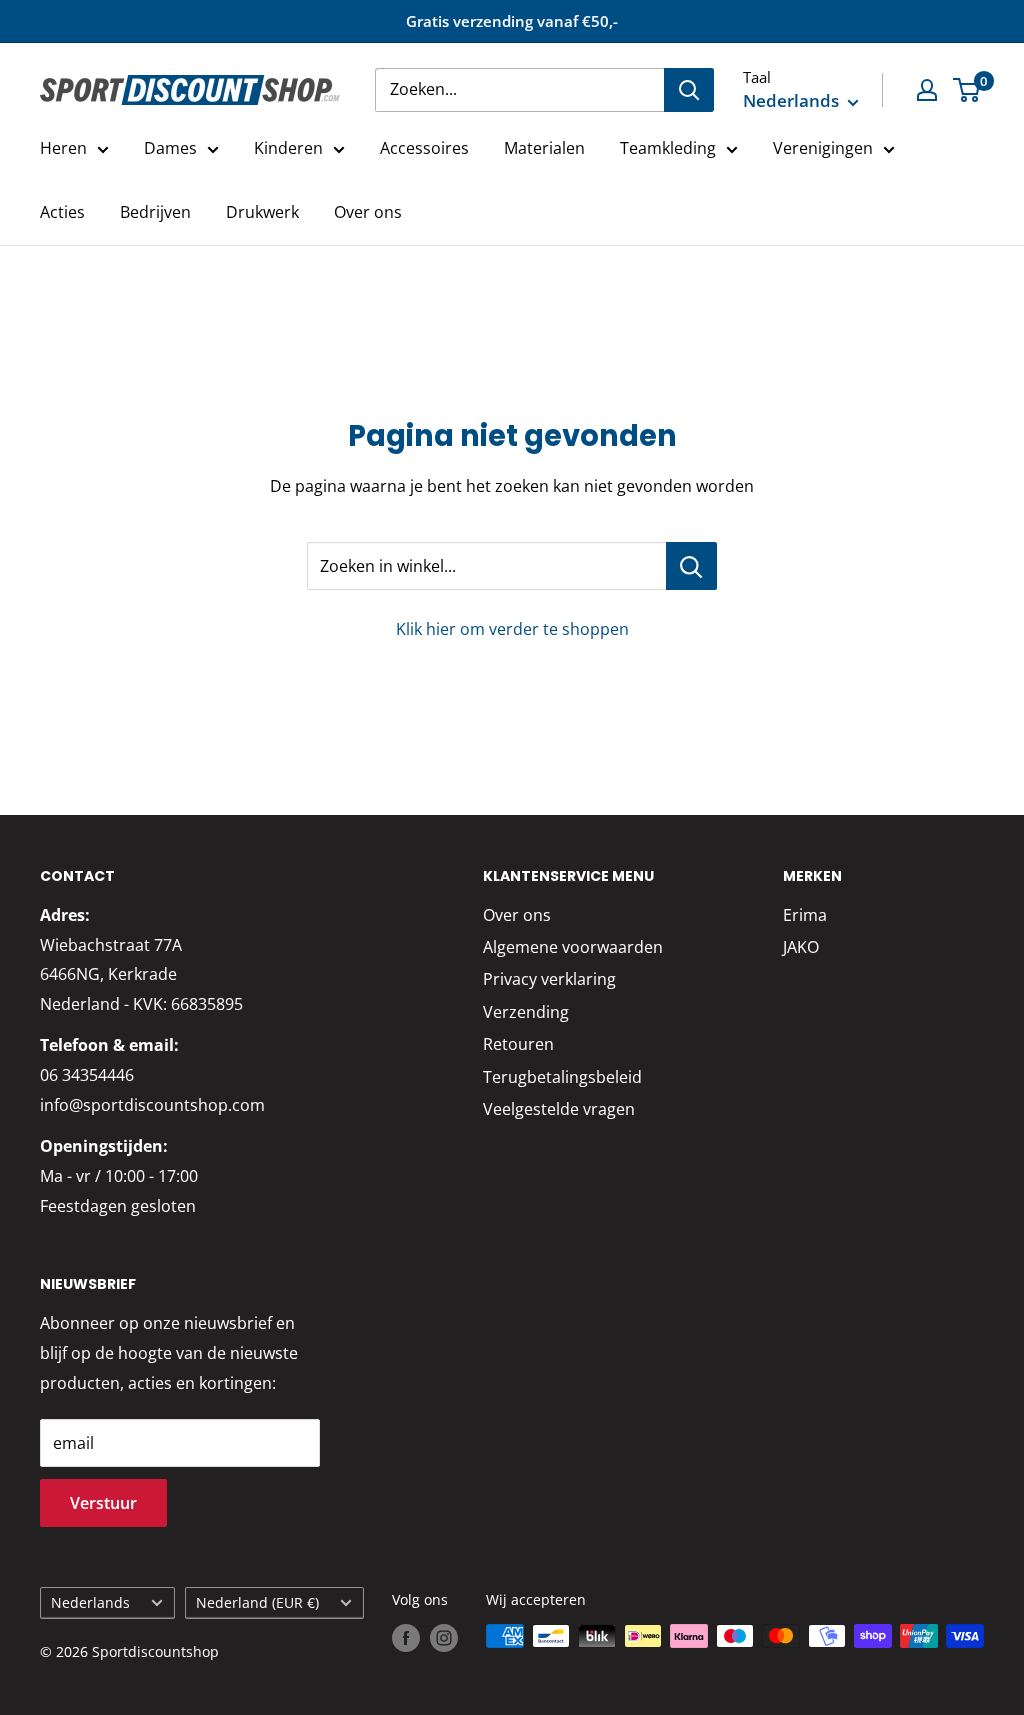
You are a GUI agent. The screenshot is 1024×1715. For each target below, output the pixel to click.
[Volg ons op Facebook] (406, 1638)
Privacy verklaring (549, 979)
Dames (170, 148)
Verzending (526, 1012)
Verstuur (103, 1503)
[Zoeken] (689, 90)
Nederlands (90, 1602)
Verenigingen (823, 148)
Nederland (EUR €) (257, 1602)
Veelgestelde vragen (559, 1109)
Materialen (544, 148)
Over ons (368, 212)
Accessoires (424, 148)
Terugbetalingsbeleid (562, 1077)
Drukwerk (262, 212)
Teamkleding (668, 148)
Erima (805, 915)
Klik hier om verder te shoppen (512, 629)
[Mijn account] (927, 90)
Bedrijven (155, 212)
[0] (967, 90)
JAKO (801, 947)
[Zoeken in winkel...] (691, 566)
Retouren (518, 1044)
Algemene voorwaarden (573, 947)
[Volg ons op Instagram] (444, 1638)
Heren (63, 148)
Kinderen (288, 148)
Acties (62, 212)
